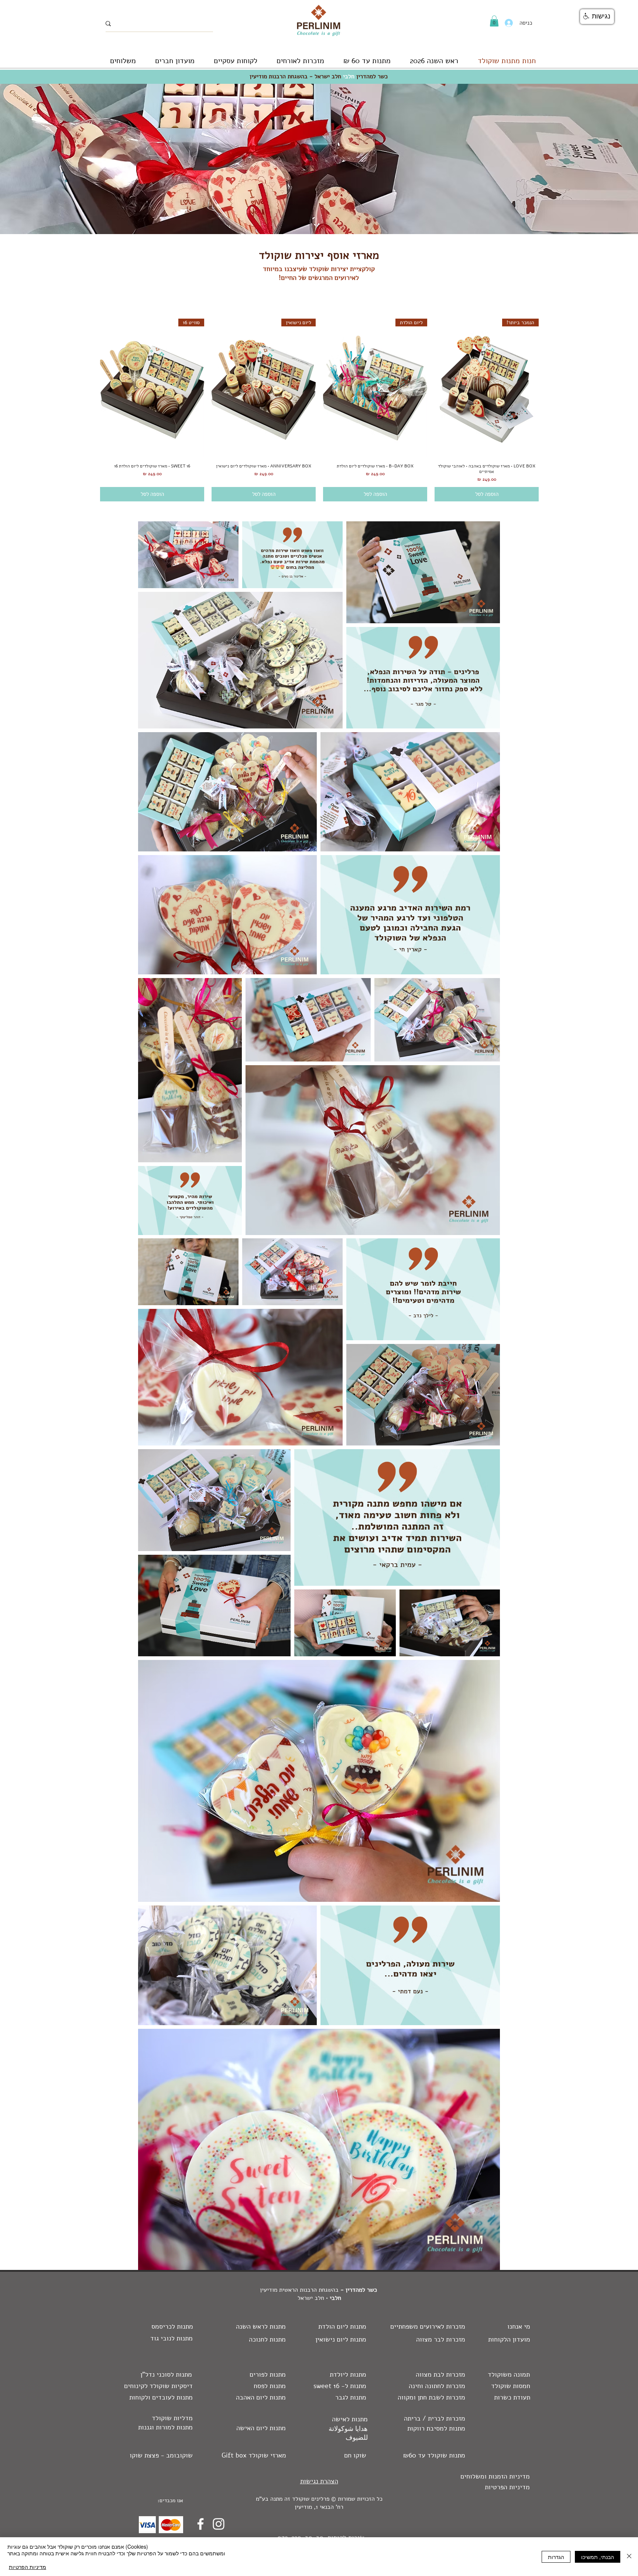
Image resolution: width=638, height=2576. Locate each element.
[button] (494, 21)
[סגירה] (629, 2557)
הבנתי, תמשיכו (598, 2557)
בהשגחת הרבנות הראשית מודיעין (299, 2290)
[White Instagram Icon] (219, 2524)
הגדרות (556, 2557)
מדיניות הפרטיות (28, 2567)
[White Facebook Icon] (200, 2524)
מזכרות (456, 2339)
